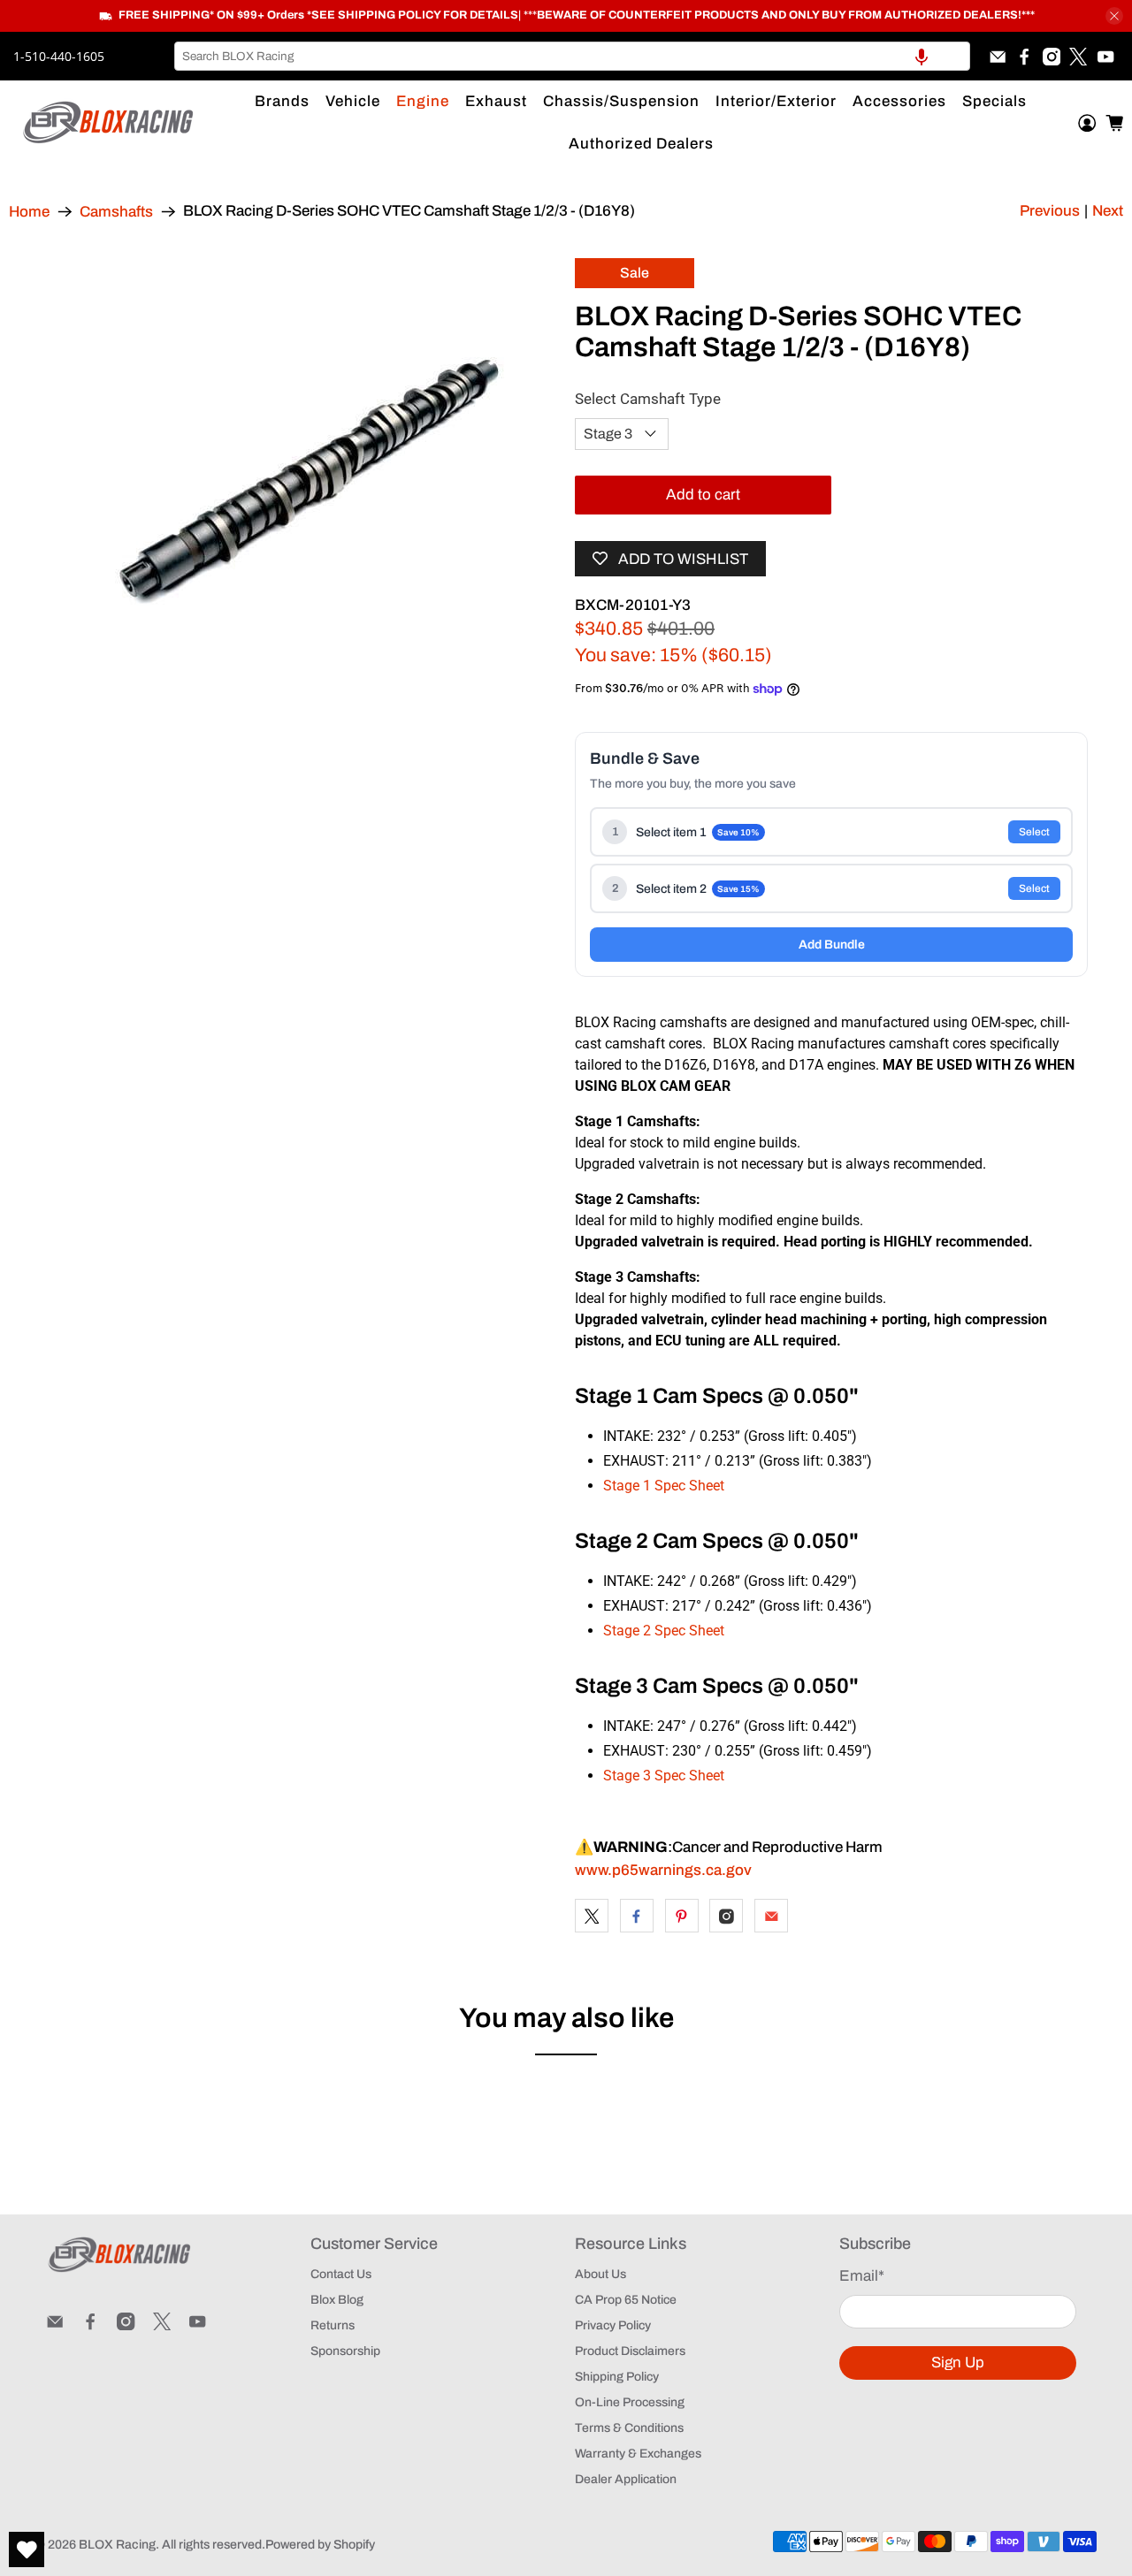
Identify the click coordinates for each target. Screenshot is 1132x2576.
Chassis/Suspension (621, 101)
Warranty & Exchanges (638, 2454)
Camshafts (116, 212)
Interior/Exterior (776, 101)
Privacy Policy (613, 2325)
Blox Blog (337, 2300)
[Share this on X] (592, 1916)
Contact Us (341, 2274)
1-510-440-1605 (59, 56)
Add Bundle (832, 945)
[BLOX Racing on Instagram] (1052, 57)
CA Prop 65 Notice (626, 2300)
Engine (423, 101)
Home (29, 212)
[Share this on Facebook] (637, 1916)
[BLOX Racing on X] (1078, 57)
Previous (1050, 211)
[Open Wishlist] (27, 2549)
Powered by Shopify (320, 2545)
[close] (1114, 16)
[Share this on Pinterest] (682, 1916)
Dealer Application (626, 2479)
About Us (600, 2274)
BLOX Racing (117, 2545)
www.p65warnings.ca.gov (663, 1870)
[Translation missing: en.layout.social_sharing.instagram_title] (726, 1916)
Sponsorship (345, 2351)
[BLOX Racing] (109, 122)
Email (862, 2276)
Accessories (899, 101)
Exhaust (496, 101)
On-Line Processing (630, 2402)
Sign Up (958, 2363)
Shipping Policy (617, 2377)
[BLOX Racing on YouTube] (1105, 57)
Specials (994, 101)
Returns (333, 2325)
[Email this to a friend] (771, 1916)
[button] (922, 56)
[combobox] (572, 56)
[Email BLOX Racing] (998, 57)
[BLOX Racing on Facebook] (1024, 57)
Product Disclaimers (630, 2351)
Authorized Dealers (641, 144)
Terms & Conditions (629, 2428)
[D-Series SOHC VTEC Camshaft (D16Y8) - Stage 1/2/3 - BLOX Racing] (301, 479)
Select (1034, 832)
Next (1108, 211)
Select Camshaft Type (648, 399)
